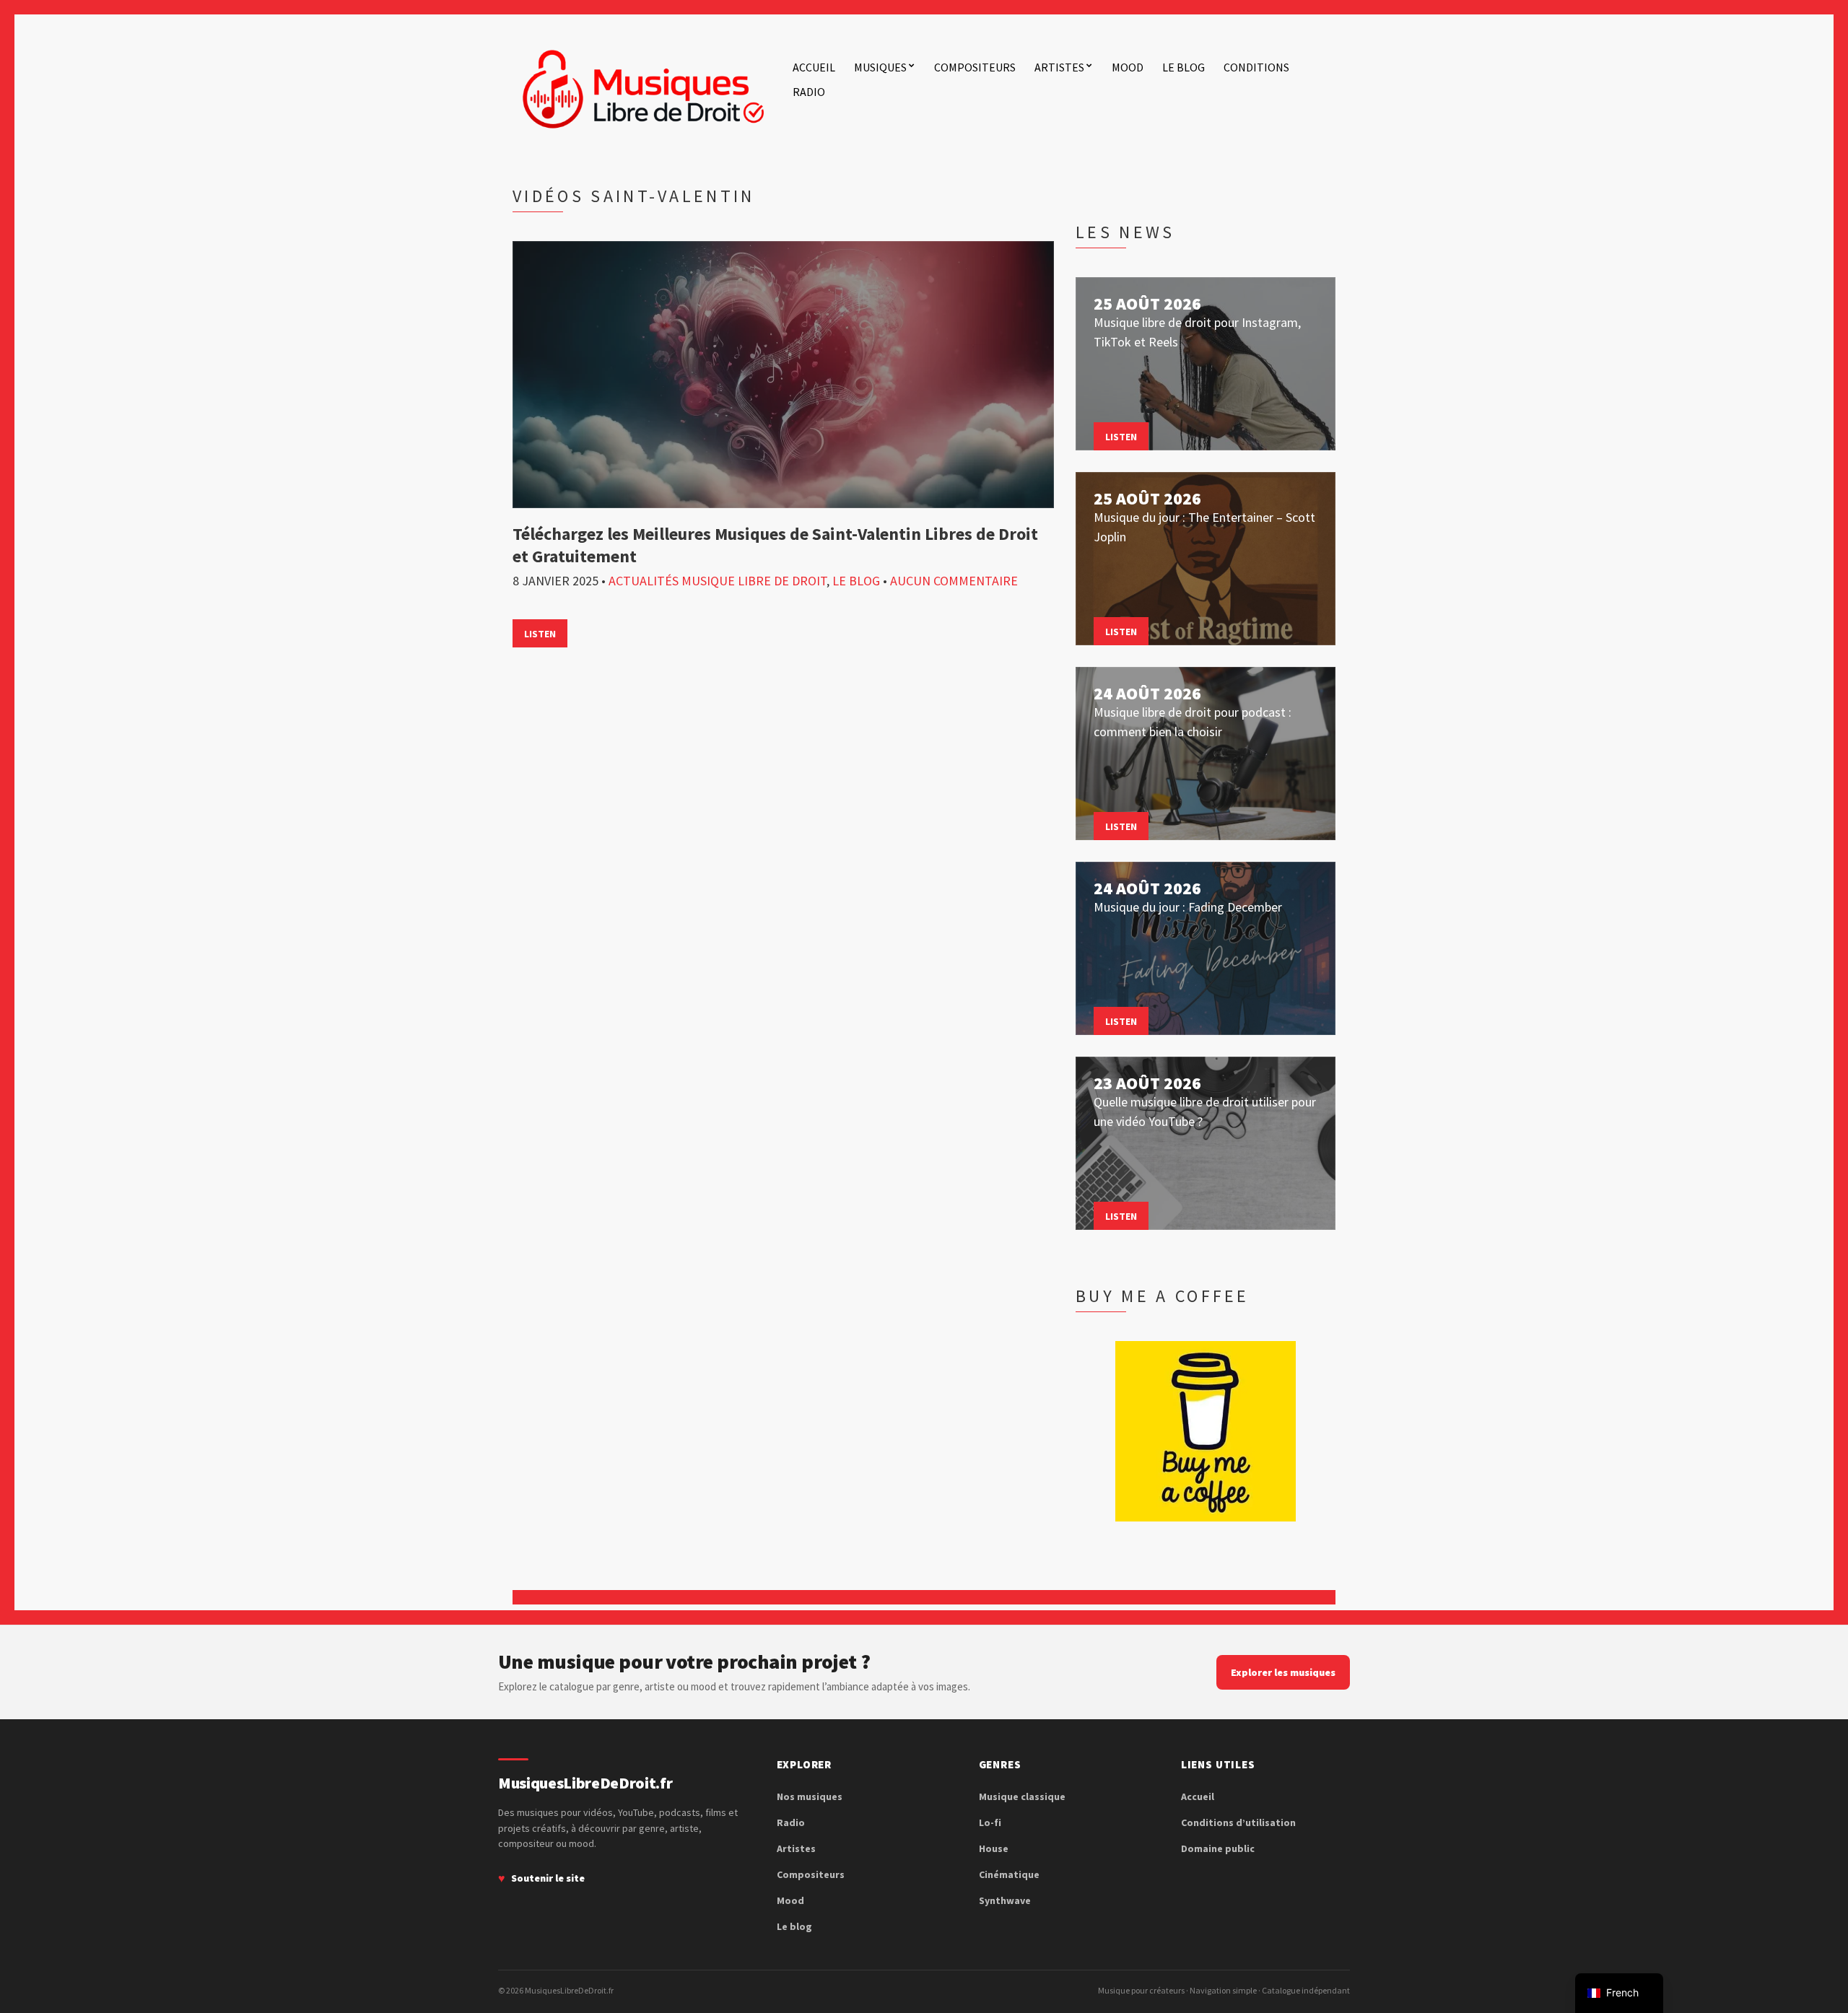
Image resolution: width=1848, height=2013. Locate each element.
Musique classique (1022, 1796)
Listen (540, 634)
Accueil (814, 67)
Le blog (1184, 67)
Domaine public (1218, 1848)
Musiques (880, 67)
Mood (1128, 67)
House (994, 1848)
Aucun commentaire (954, 581)
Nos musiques (810, 1796)
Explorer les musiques (1283, 1672)
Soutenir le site (548, 1878)
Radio (809, 92)
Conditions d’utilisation (1238, 1822)
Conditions (1256, 67)
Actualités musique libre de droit (718, 581)
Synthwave (1005, 1900)
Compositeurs (975, 67)
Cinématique (1009, 1874)
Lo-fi (990, 1822)
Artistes (1059, 67)
